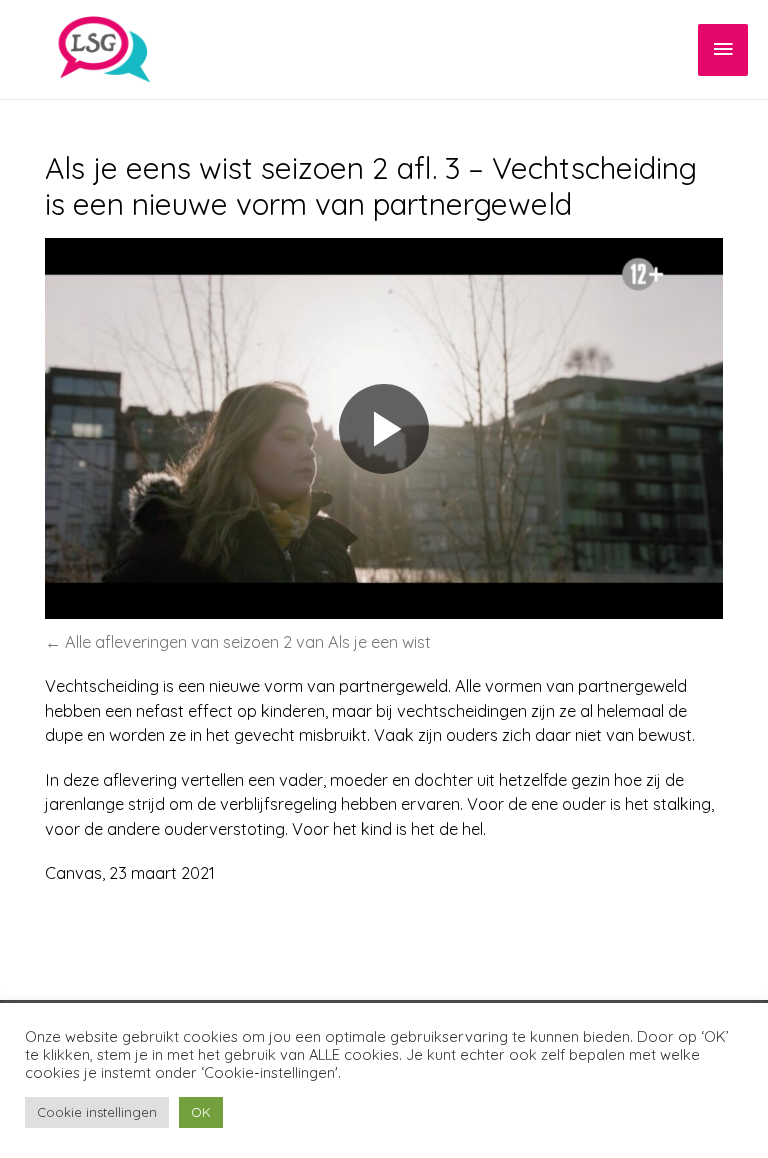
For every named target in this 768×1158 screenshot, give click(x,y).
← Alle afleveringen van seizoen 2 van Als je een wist (238, 642)
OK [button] (201, 1112)
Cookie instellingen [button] (97, 1112)
